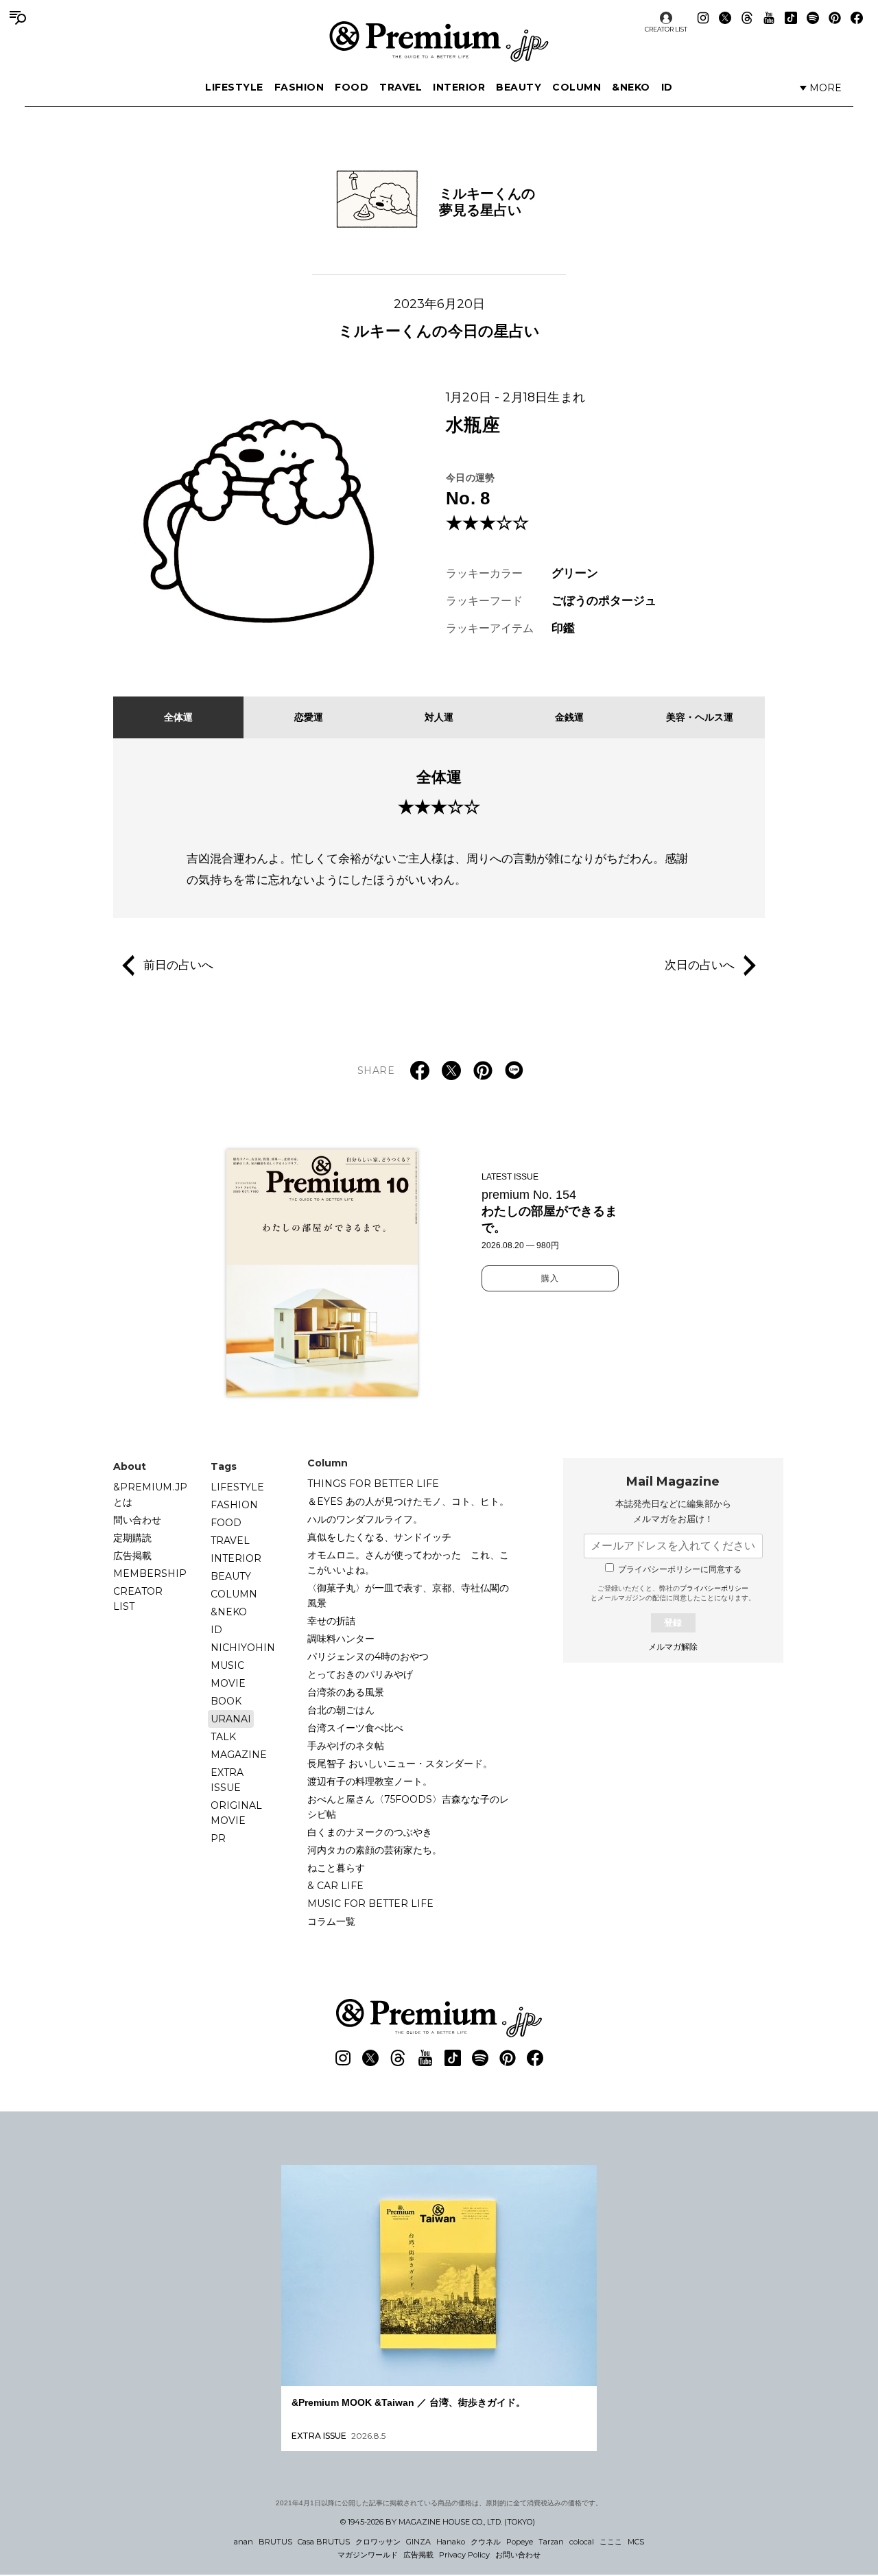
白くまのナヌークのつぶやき (370, 1832)
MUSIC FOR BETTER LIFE (370, 1904)
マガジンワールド (368, 2555)
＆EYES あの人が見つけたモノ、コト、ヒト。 (408, 1501)
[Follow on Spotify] (813, 18)
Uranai (231, 1719)
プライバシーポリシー (714, 1588)
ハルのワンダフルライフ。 (365, 1519)
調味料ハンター (341, 1639)
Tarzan (551, 2542)
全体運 (178, 717)
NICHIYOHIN (243, 1648)
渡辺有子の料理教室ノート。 (370, 1781)
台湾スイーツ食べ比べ (355, 1728)
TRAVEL (401, 87)
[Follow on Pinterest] (835, 18)
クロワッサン (378, 2542)
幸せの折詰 (331, 1621)
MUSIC (227, 1665)
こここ (611, 2542)
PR (218, 1838)
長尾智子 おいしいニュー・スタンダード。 (400, 1764)
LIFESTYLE (234, 87)
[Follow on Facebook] (857, 18)
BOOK (226, 1701)
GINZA (418, 2542)
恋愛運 (309, 717)
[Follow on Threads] (747, 18)
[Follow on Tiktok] (791, 18)
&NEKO (631, 87)
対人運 (439, 717)
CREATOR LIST (666, 29)
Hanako (451, 2542)
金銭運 (569, 717)
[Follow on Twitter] (725, 18)
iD (667, 87)
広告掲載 (132, 1556)
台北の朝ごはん (341, 1710)
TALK (223, 1737)
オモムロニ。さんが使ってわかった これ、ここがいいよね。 (408, 1562)
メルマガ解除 (673, 1647)
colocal (582, 2542)
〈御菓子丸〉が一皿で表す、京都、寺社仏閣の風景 (408, 1595)
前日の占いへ (178, 965)
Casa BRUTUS (324, 2542)
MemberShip (150, 1573)
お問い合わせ (518, 2555)
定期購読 (132, 1538)
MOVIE (228, 1683)
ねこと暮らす (336, 1868)
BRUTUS (275, 2542)
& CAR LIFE (335, 1886)
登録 (673, 1623)
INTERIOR (459, 87)
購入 (550, 1278)
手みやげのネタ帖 (346, 1746)
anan (244, 2542)
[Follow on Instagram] (703, 18)
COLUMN (577, 87)
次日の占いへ (700, 965)
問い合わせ (137, 1520)
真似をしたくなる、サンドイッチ (379, 1537)
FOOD (352, 87)
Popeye (520, 2542)
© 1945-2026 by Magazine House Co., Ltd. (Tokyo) (438, 2522)
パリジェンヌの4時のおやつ (368, 1656)
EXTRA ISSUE (227, 1780)
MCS (636, 2542)
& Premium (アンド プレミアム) (439, 41)
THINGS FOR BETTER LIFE (373, 1484)
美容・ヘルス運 (700, 717)
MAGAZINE (239, 1755)
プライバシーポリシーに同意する (680, 1569)
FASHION (299, 87)
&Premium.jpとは (150, 1495)
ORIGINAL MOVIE (236, 1813)
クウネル (486, 2542)
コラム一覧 (331, 1921)
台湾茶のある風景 (346, 1692)
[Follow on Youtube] (769, 18)
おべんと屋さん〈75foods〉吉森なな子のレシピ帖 (408, 1807)
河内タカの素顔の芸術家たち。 (375, 1850)
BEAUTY (519, 87)
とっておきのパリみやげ (360, 1674)
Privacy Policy (464, 2555)
